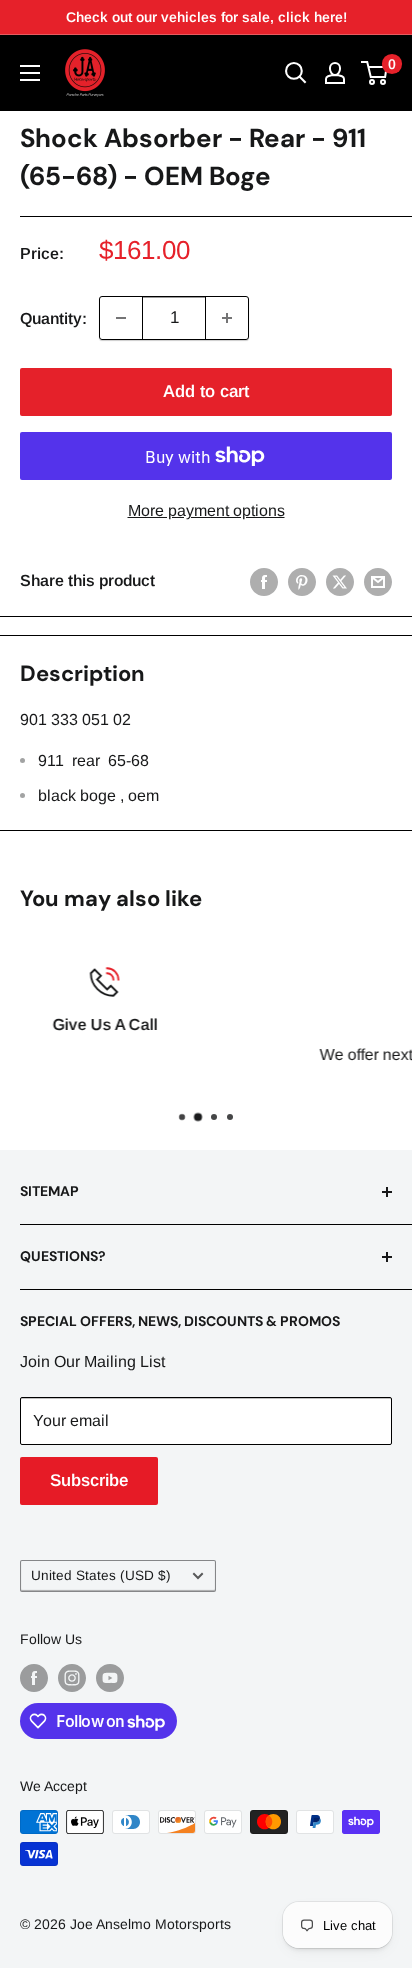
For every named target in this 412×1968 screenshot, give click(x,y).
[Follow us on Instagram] (72, 1678)
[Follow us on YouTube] (110, 1678)
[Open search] (296, 73)
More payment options (206, 510)
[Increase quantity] (227, 318)
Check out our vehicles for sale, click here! (206, 17)
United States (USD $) (101, 1575)
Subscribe (89, 1480)
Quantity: (53, 318)
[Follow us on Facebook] (34, 1678)
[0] (375, 73)
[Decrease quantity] (121, 318)
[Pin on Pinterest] (302, 581)
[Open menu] (30, 73)
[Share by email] (378, 581)
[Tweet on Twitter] (340, 581)
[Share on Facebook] (264, 581)
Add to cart (206, 391)
